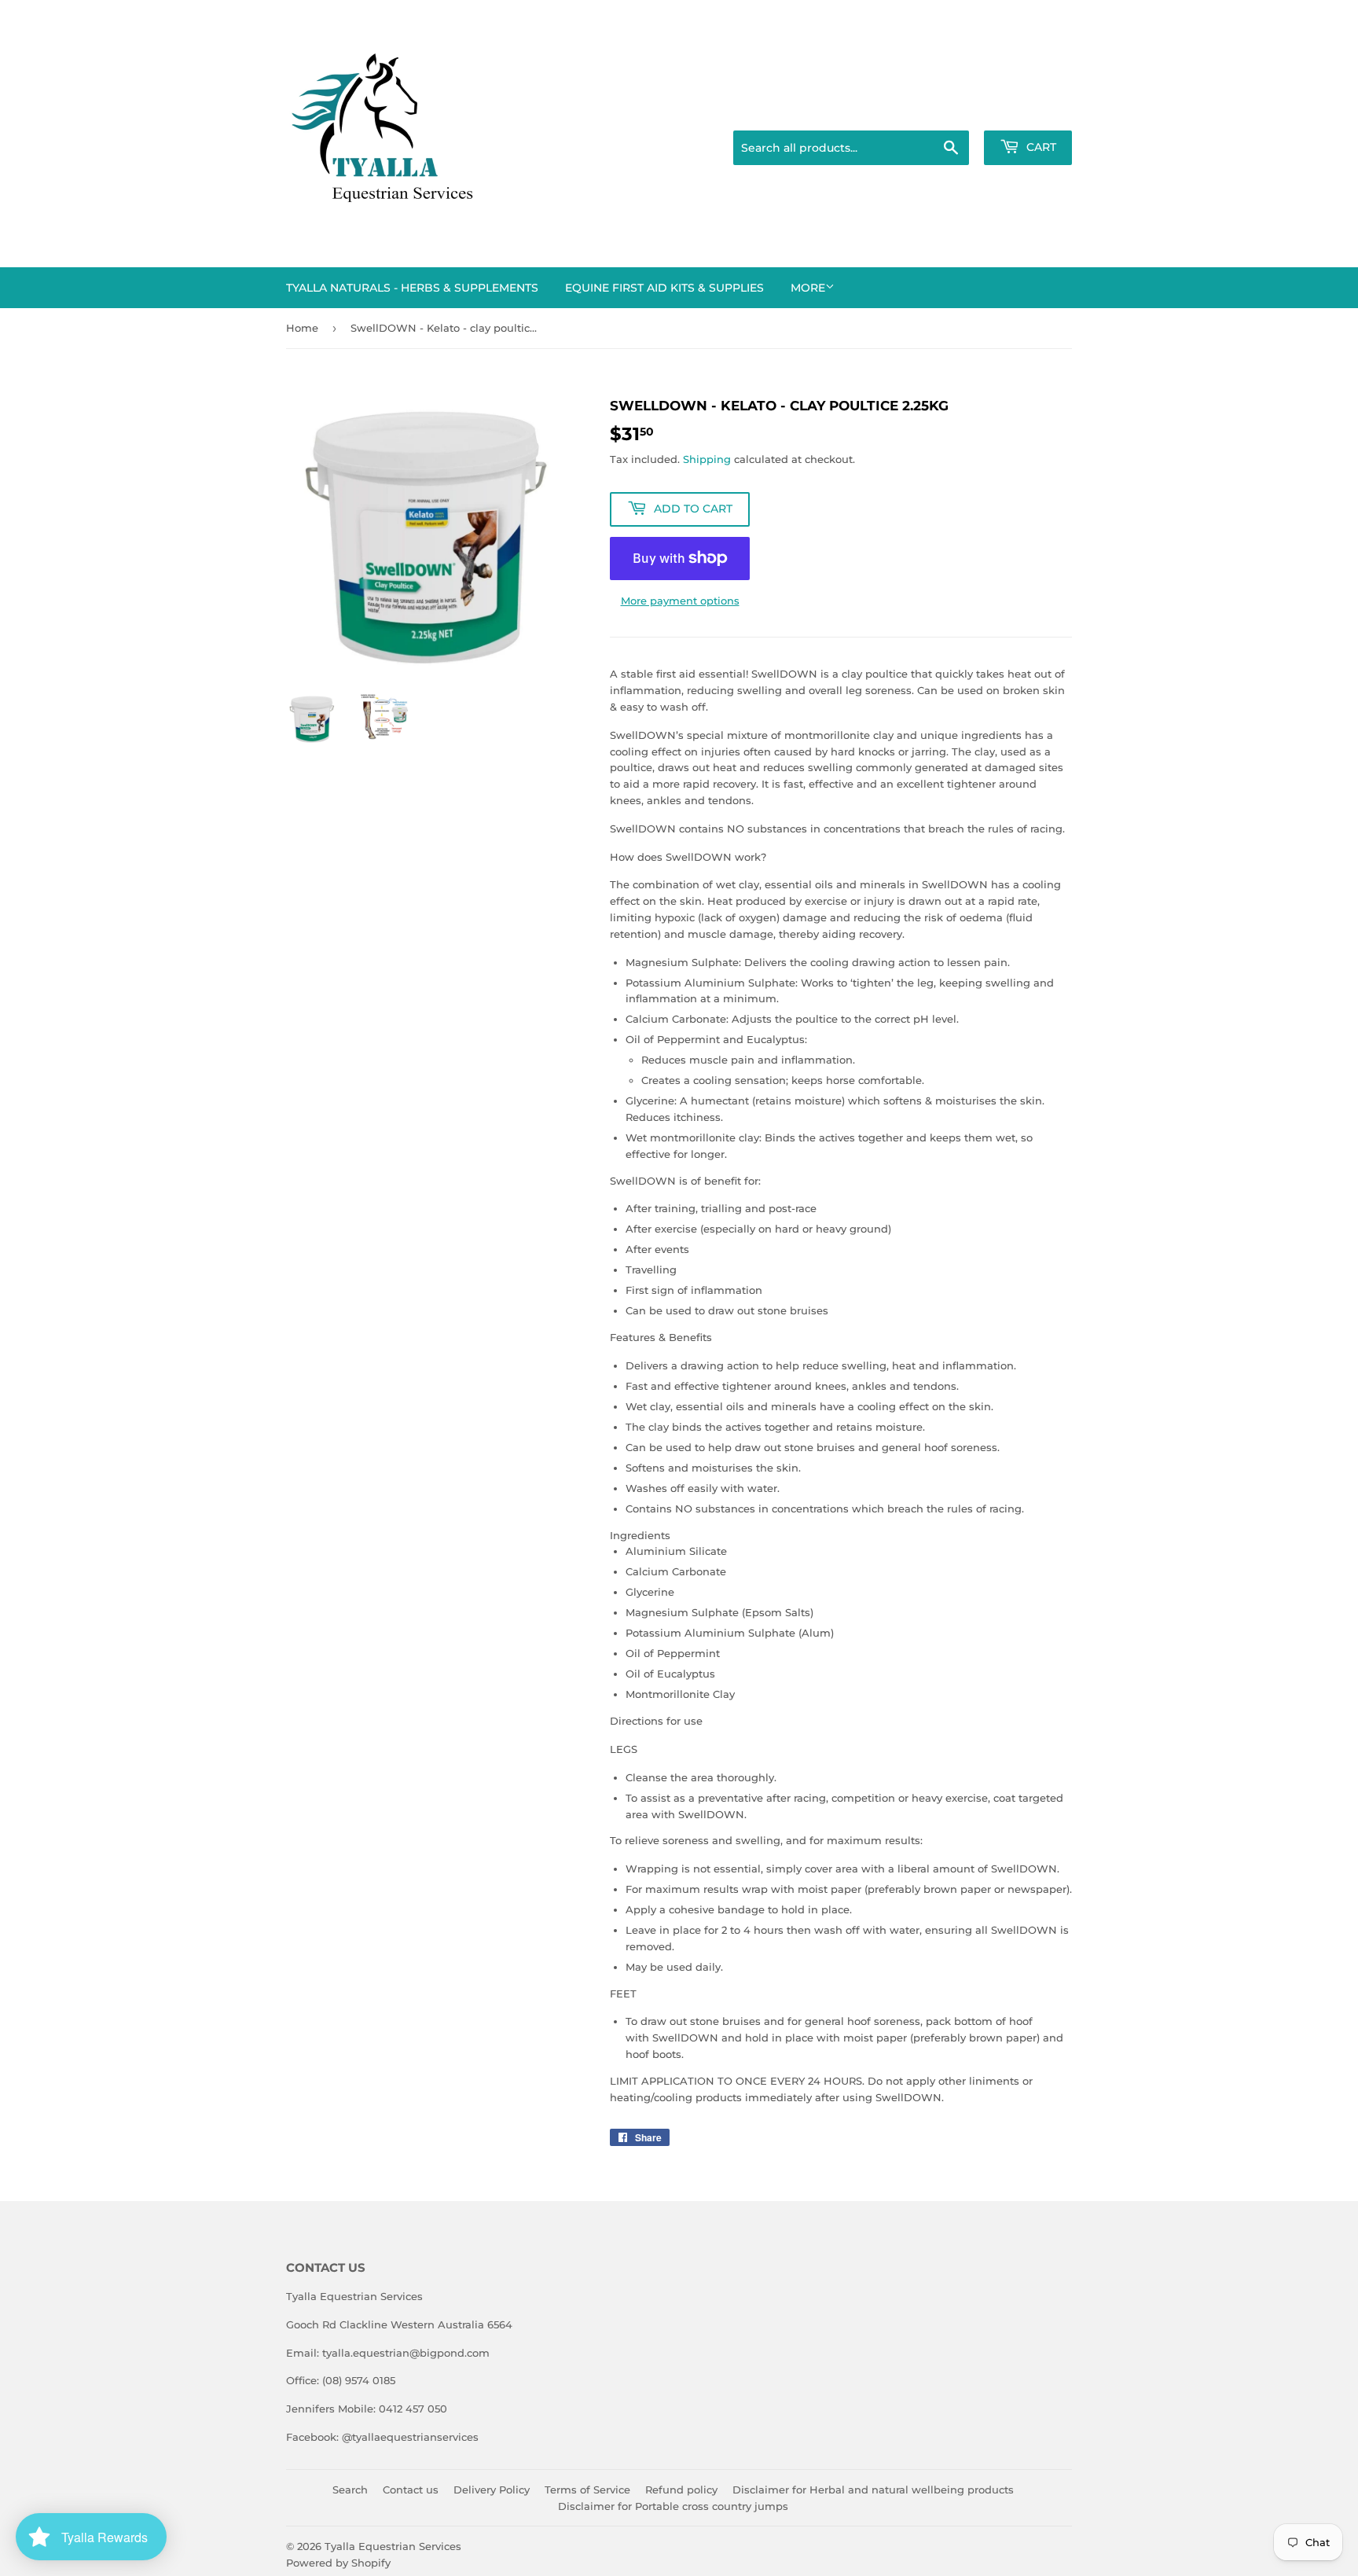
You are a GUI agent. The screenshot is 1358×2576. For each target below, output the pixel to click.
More (808, 288)
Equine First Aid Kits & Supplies (664, 288)
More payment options (680, 601)
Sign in (948, 111)
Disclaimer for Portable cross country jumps (673, 2506)
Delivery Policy (492, 2490)
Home (302, 328)
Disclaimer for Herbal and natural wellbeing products (873, 2490)
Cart (1040, 147)
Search (350, 2490)
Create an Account (1029, 111)
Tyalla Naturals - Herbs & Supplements (412, 288)
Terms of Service (587, 2490)
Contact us (411, 2490)
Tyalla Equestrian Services (393, 2546)
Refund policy (681, 2490)
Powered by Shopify (338, 2563)
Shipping (707, 459)
